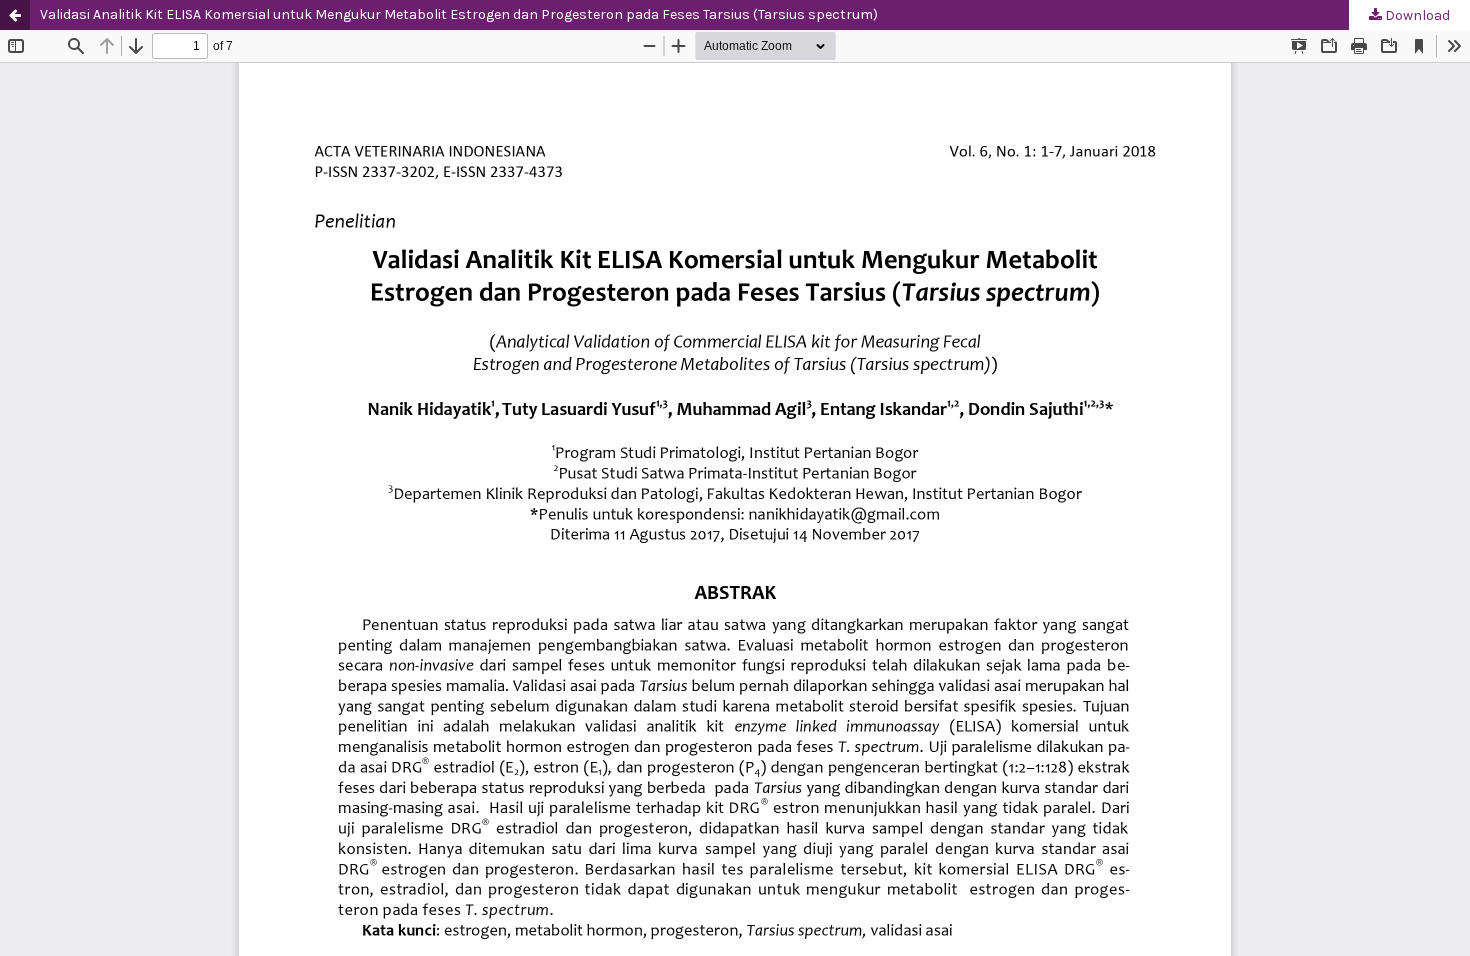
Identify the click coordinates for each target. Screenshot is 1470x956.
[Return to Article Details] (15, 15)
